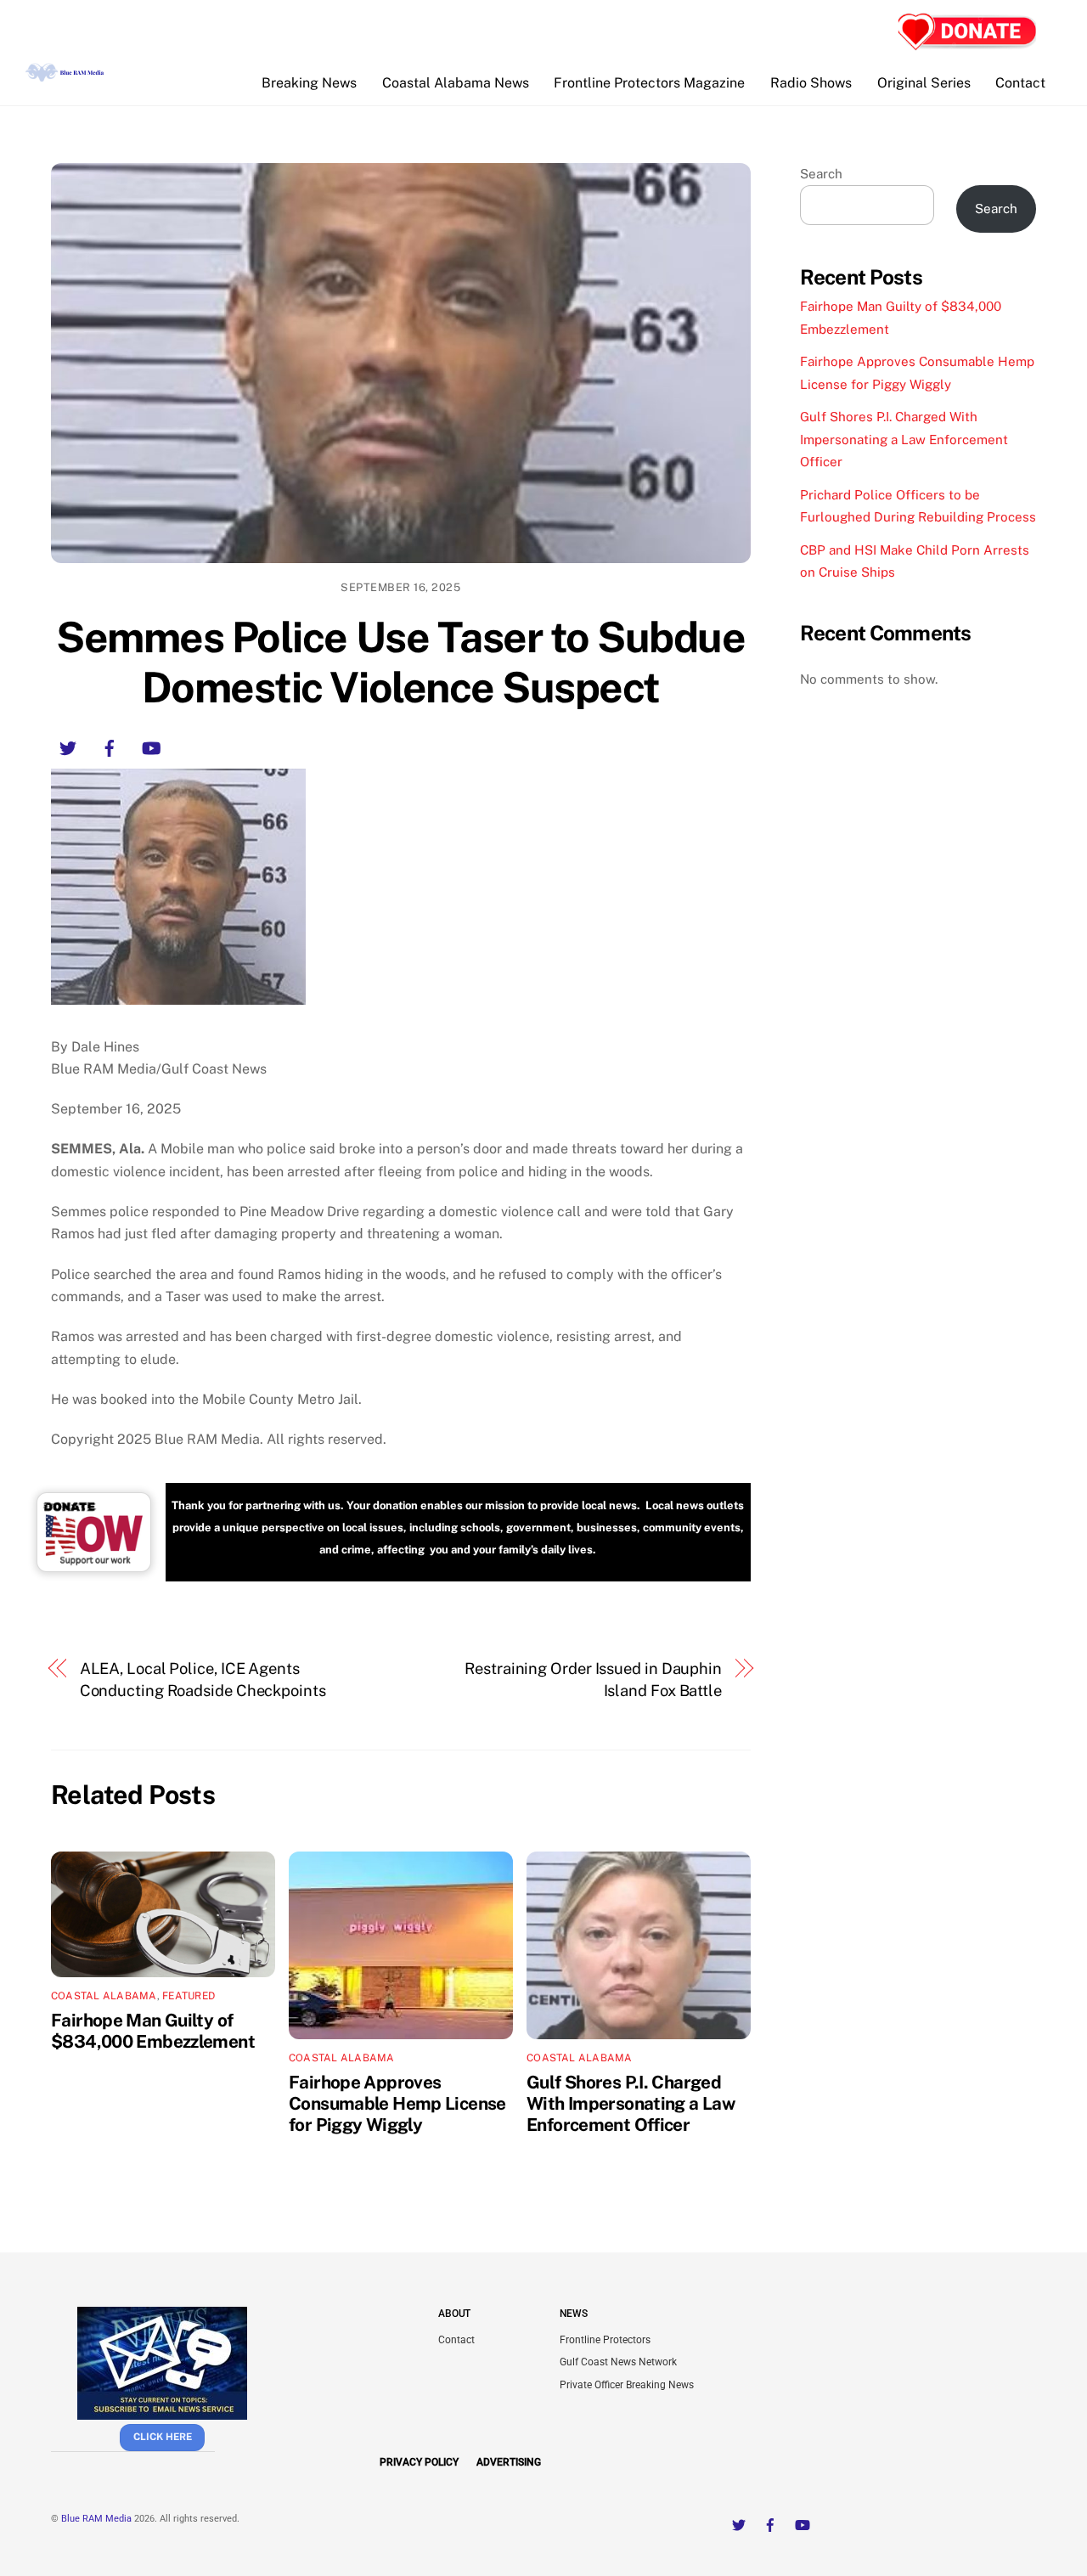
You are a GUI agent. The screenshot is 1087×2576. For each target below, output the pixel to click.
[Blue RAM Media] (66, 75)
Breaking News (309, 83)
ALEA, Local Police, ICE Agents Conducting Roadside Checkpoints (203, 1680)
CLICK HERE (163, 2437)
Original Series (924, 83)
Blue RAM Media (96, 2519)
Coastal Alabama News (456, 83)
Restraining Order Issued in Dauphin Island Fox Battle (593, 1680)
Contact (1020, 83)
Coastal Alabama (104, 1996)
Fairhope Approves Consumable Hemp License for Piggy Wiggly (397, 2103)
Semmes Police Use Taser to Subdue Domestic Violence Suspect (400, 662)
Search (821, 174)
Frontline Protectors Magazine (649, 83)
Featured (189, 1996)
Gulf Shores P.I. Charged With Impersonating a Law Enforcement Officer (631, 2103)
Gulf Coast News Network (618, 2362)
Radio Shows (811, 83)
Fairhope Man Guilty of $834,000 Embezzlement (153, 2031)
